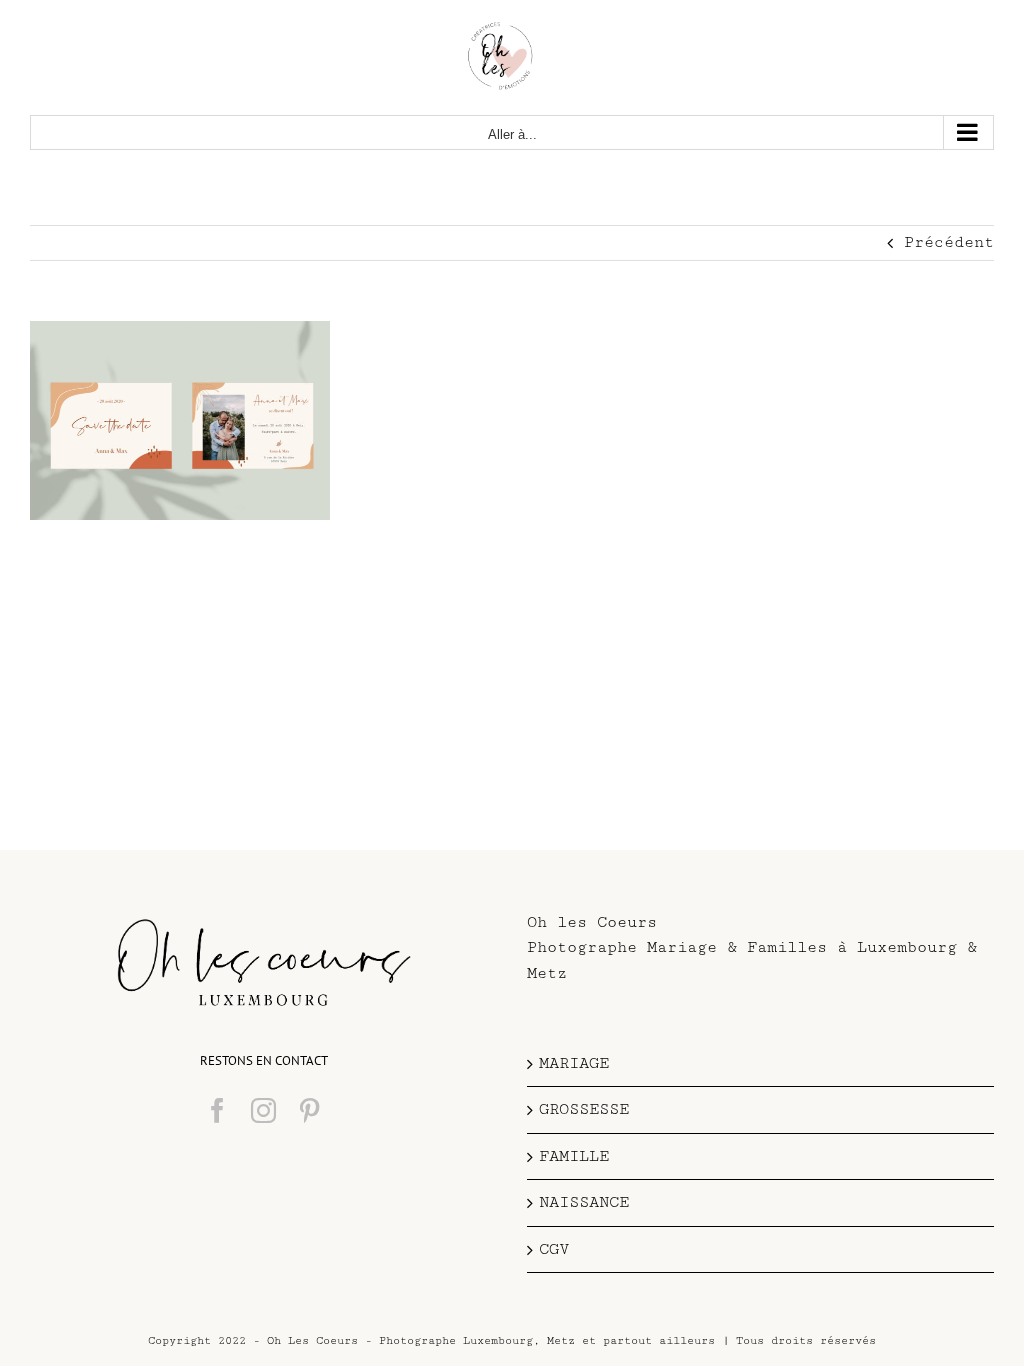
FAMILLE (574, 1156)
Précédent (949, 242)
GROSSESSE (584, 1109)
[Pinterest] (309, 1110)
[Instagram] (263, 1110)
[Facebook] (217, 1110)
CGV (554, 1249)
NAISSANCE (584, 1202)
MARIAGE (574, 1063)
